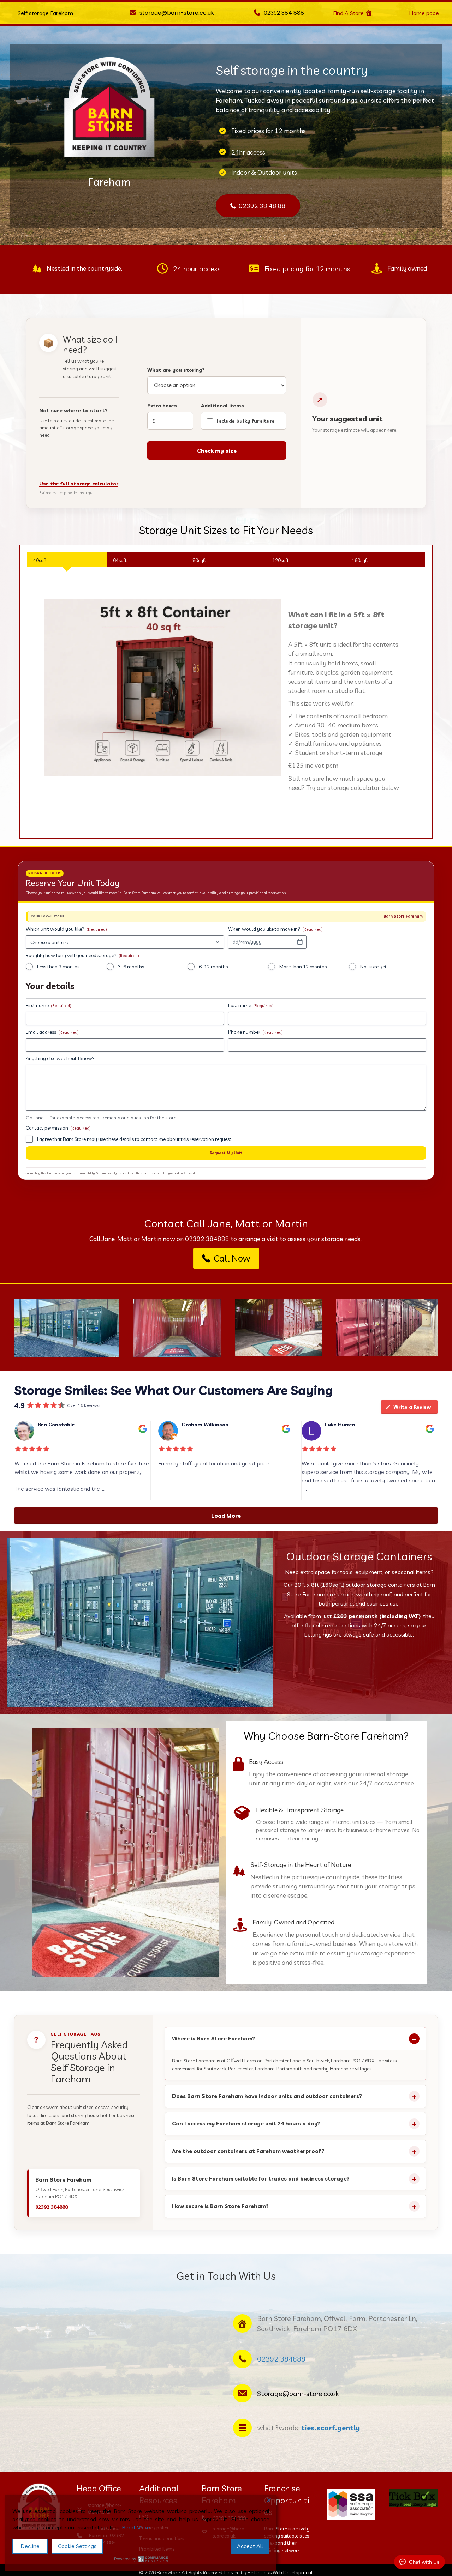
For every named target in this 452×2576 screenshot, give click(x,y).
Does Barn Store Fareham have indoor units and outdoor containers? (267, 2096)
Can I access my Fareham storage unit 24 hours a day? (246, 2124)
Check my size (217, 451)
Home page (424, 13)
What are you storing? (176, 370)
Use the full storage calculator (79, 484)
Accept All (250, 2546)
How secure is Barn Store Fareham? (220, 2206)
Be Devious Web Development (280, 2572)
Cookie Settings (77, 2546)
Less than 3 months (58, 967)
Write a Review (412, 1407)
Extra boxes (162, 406)
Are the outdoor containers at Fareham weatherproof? (248, 2151)
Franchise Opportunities (287, 2500)
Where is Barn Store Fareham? (214, 2039)
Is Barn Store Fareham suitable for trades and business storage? (261, 2179)
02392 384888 (207, 1239)
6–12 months (213, 967)
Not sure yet (373, 967)
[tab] (67, 560)
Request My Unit (226, 1153)
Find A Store (349, 13)
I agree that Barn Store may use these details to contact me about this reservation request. (135, 1139)
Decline (30, 2546)
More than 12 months (303, 967)
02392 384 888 (284, 13)
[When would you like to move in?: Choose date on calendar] (300, 942)
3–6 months (131, 967)
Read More (136, 2527)
